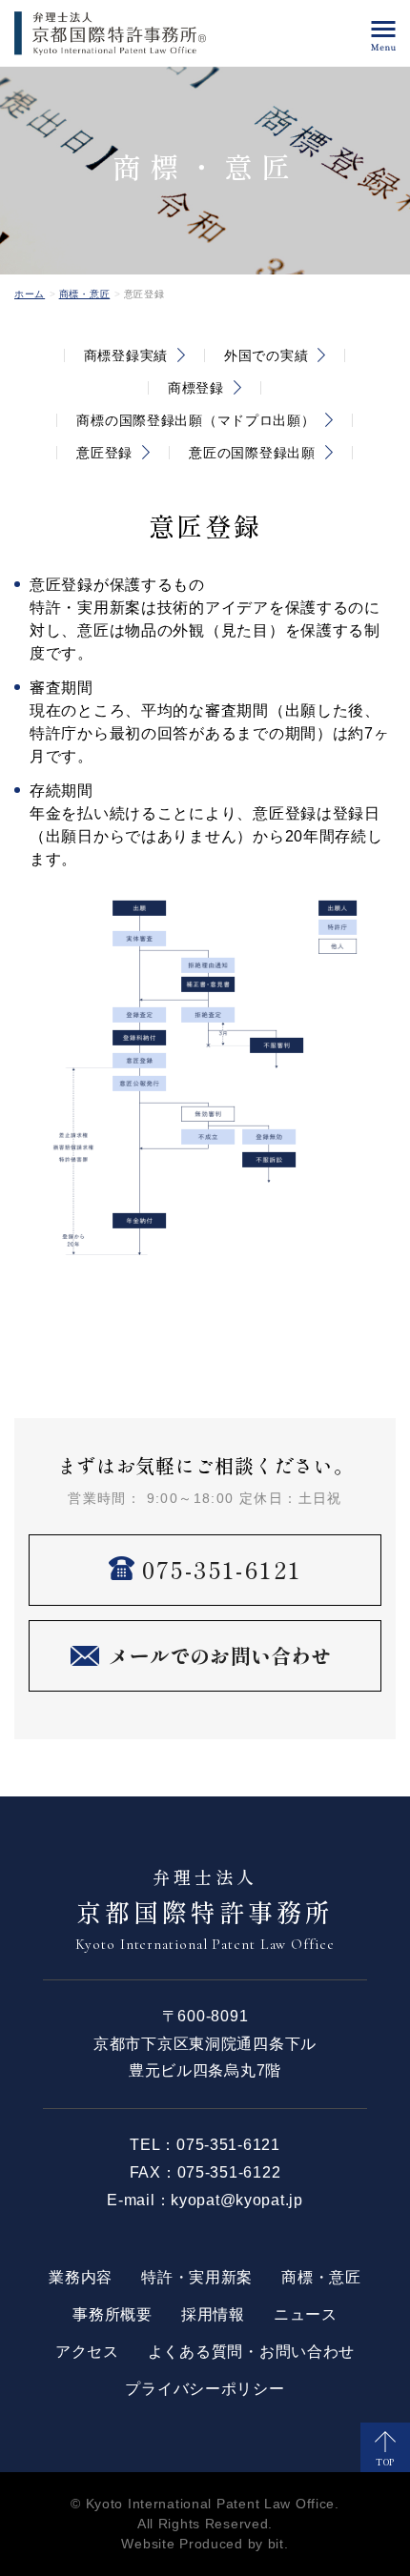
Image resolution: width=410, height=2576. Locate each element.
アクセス (87, 2352)
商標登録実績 (126, 355)
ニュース (306, 2314)
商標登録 (196, 388)
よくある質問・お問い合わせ (251, 2352)
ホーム (30, 294)
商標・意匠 (85, 294)
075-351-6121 (228, 2145)
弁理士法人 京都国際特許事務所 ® (110, 33)
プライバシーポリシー (205, 2389)
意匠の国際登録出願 (252, 453)
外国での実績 (266, 355)
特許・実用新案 (197, 2277)
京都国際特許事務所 (205, 1908)
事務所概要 (113, 2314)
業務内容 (81, 2277)
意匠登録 (104, 453)
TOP (385, 2462)
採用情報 (213, 2314)
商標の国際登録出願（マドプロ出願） (195, 420)
